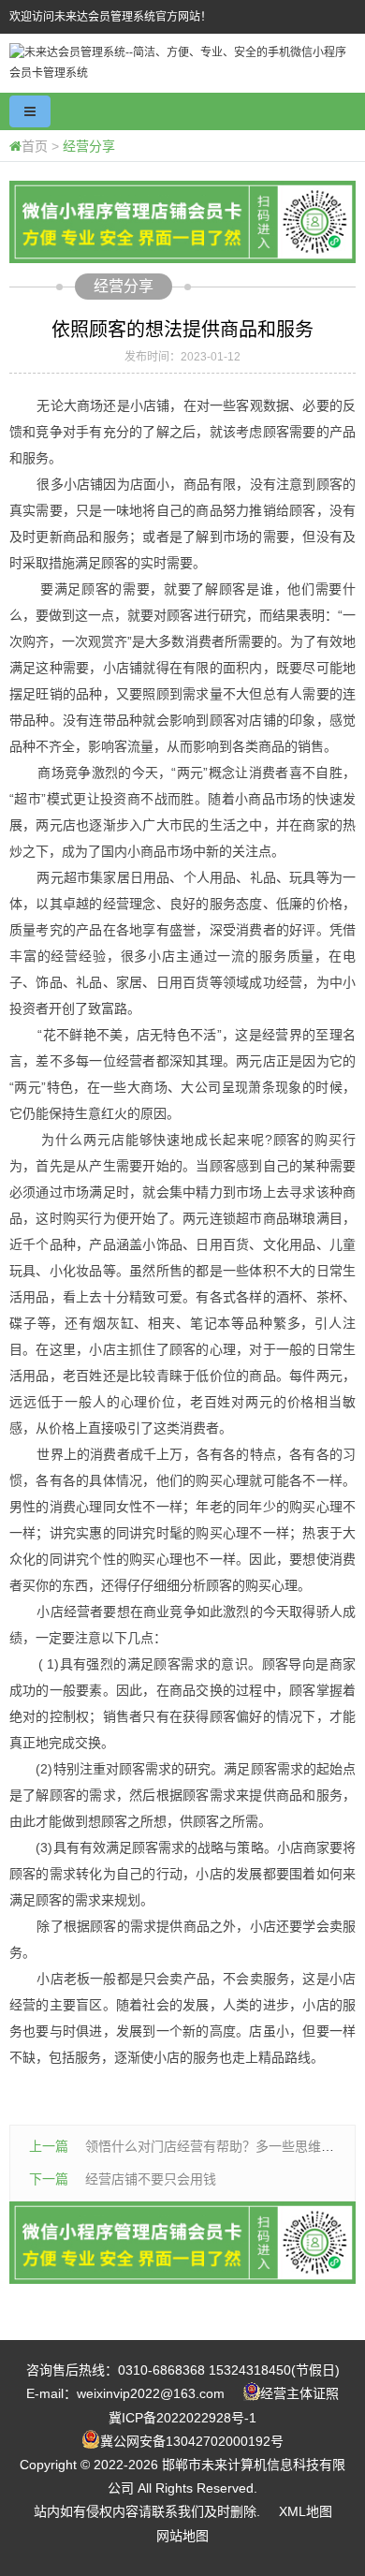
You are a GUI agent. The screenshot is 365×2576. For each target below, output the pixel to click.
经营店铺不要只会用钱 (151, 2179)
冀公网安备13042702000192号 (192, 2441)
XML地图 (306, 2511)
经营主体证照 (299, 2393)
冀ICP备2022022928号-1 (182, 2418)
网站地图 (182, 2536)
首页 (35, 146)
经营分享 (89, 146)
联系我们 (178, 2511)
